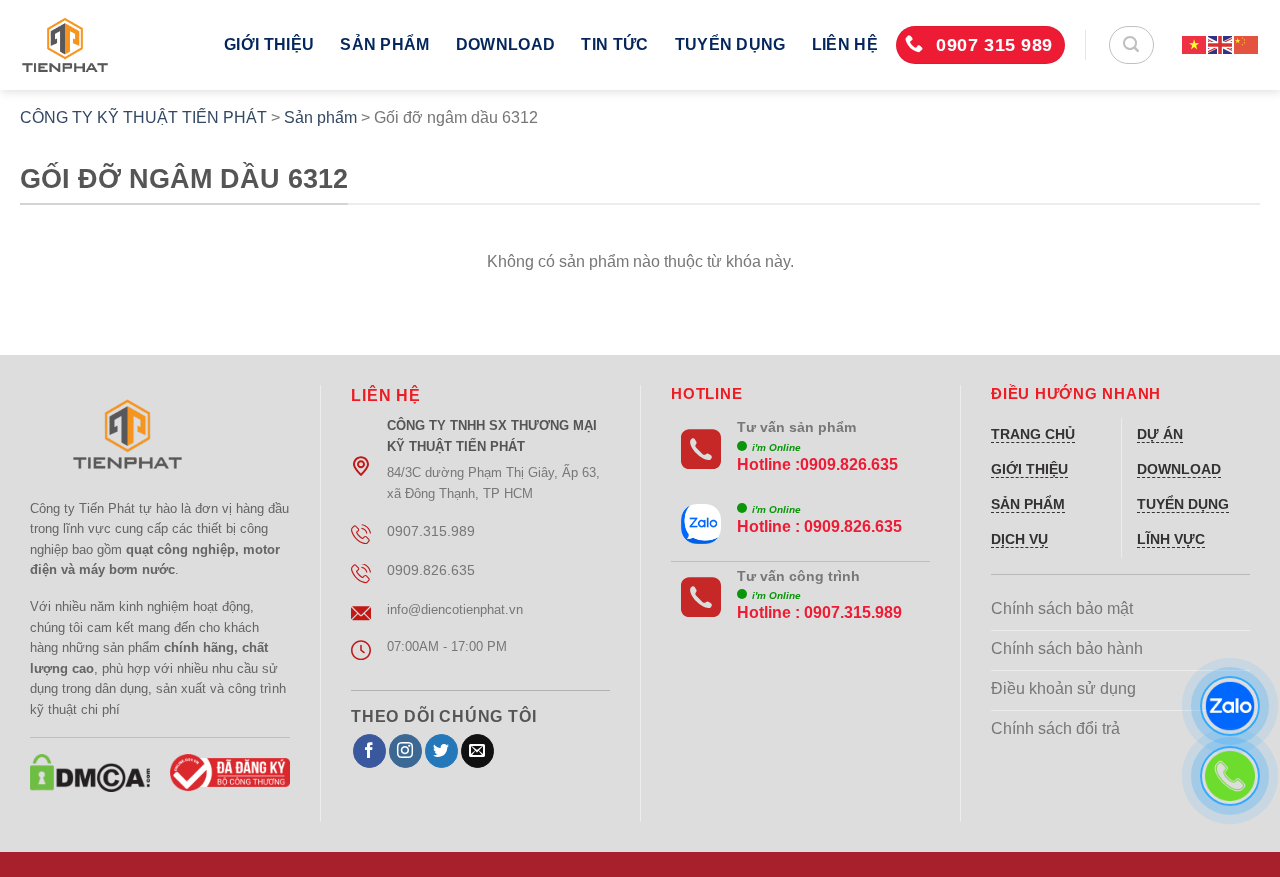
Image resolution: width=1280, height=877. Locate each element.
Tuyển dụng (730, 44)
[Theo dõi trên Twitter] (441, 751)
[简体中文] (1247, 44)
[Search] (1131, 45)
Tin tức (614, 44)
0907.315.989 (853, 612)
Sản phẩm (385, 44)
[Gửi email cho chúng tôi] (477, 751)
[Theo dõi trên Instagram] (405, 751)
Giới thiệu (269, 44)
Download (506, 44)
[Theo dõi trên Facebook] (369, 751)
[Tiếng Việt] (1195, 44)
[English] (1221, 44)
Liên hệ (845, 44)
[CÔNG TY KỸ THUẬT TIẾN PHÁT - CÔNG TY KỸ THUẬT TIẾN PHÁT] (107, 45)
